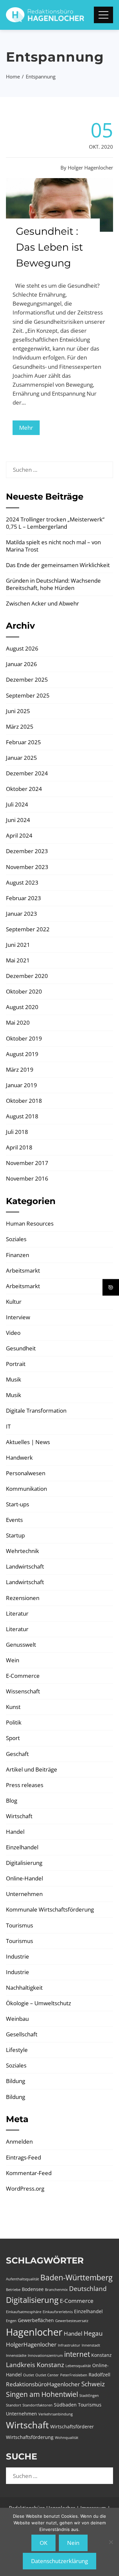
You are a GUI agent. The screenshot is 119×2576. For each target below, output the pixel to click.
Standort (14, 2405)
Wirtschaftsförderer (72, 2427)
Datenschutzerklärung (59, 2561)
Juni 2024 (18, 820)
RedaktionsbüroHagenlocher (43, 2384)
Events (14, 1520)
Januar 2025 (21, 758)
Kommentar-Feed (29, 2173)
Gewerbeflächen (36, 2320)
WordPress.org (25, 2188)
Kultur (14, 1302)
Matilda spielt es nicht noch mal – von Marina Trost (53, 546)
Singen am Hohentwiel (42, 2394)
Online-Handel (24, 1878)
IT (8, 1426)
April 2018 (19, 1147)
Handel (15, 1832)
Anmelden (19, 2141)
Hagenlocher (34, 2332)
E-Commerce (23, 1676)
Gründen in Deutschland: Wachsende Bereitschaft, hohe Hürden (53, 584)
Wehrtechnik (22, 1551)
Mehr (26, 428)
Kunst (13, 1707)
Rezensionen (23, 1598)
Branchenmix (56, 2290)
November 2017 (27, 1163)
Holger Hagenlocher (90, 168)
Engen (11, 2321)
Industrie (18, 1956)
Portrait (16, 1364)
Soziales (16, 1239)
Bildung (16, 2081)
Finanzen (18, 1255)
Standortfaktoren (38, 2405)
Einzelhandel (22, 1847)
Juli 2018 (17, 1132)
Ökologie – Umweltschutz (39, 2003)
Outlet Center (47, 2375)
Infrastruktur (69, 2345)
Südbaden (65, 2405)
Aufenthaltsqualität (22, 2279)
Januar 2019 (21, 1085)
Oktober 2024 (24, 789)
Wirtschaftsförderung (30, 2437)
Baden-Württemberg (76, 2277)
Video (13, 1333)
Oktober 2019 (24, 1038)
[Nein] (111, 2542)
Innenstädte (16, 2356)
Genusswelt (21, 1645)
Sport (13, 1738)
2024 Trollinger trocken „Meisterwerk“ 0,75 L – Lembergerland (55, 523)
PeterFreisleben (74, 2375)
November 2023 (27, 867)
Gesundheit (21, 1348)
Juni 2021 (18, 945)
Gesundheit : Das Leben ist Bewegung (49, 247)
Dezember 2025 (27, 680)
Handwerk (19, 1458)
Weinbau (17, 2019)
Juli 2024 (17, 804)
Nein (73, 2543)
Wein (13, 1660)
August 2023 (22, 882)
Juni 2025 (18, 711)
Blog (12, 1800)
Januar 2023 (21, 914)
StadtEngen (89, 2396)
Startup (15, 1535)
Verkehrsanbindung (56, 2414)
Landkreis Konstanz (35, 2365)
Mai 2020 (18, 1022)
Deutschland (88, 2289)
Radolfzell (99, 2375)
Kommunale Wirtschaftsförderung (50, 1909)
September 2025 (28, 695)
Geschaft (17, 1754)
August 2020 (22, 1007)
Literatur (17, 1613)
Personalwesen (26, 1473)
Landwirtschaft (25, 1566)
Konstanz (101, 2355)
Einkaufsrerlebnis (58, 2312)
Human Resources (30, 1223)
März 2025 (20, 727)
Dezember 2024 (27, 773)
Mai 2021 (18, 960)
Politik (14, 1722)
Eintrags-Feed (23, 2157)
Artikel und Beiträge (32, 1769)
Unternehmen (24, 1894)
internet (77, 2354)
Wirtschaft (19, 1816)
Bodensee (33, 2289)
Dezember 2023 (27, 851)
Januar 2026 (21, 664)
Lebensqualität (78, 2366)
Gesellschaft (22, 2034)
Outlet (29, 2375)
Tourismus (20, 1925)
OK (43, 2543)
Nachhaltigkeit (24, 1988)
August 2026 (22, 648)
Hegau (93, 2333)
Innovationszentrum (45, 2356)
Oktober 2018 (24, 1101)
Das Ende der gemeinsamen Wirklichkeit (58, 565)
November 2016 (27, 1178)
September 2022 (28, 929)
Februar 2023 (23, 898)
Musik (14, 1379)
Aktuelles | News (28, 1442)
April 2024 (19, 835)
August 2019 (22, 1054)
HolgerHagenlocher (31, 2344)
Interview (18, 1317)
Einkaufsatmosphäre (24, 2312)
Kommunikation (26, 1489)
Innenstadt (91, 2345)
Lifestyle (17, 2050)
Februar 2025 (23, 742)
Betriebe (13, 2290)
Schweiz (93, 2384)
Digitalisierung (24, 1863)
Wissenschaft (23, 1691)
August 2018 (22, 1116)
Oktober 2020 (24, 991)
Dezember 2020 (27, 976)
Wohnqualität (67, 2438)
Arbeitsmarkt (23, 1270)
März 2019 (20, 1069)
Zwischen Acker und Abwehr (42, 603)
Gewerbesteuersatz (72, 2321)
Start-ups (18, 1504)
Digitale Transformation (36, 1410)
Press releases (25, 1785)
